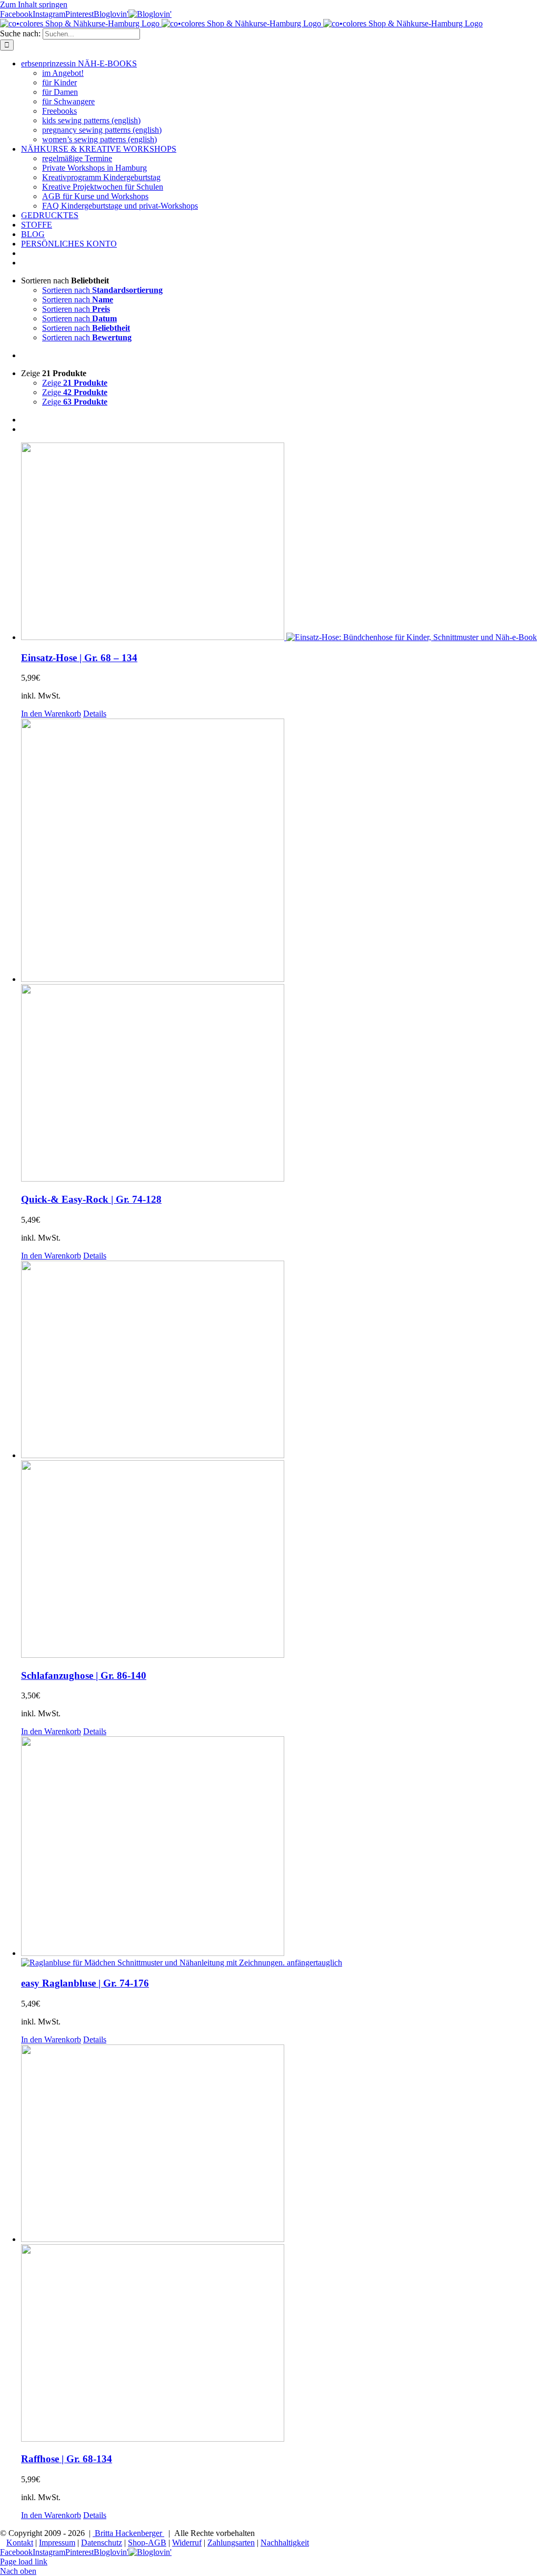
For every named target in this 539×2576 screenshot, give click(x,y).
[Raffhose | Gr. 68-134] (280, 2244)
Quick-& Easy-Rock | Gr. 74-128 (91, 1199)
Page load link (24, 2562)
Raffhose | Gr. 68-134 (67, 2459)
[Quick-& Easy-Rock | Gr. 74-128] (280, 951)
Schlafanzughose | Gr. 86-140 (84, 1675)
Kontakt (20, 2543)
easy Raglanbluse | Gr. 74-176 (85, 1983)
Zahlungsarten (231, 2543)
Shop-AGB (147, 2543)
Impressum (57, 2543)
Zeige (75, 383)
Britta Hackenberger (128, 2533)
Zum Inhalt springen (34, 4)
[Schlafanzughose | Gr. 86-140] (280, 1460)
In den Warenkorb (51, 714)
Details (95, 714)
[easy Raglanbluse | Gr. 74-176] (280, 1852)
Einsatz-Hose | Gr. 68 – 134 (79, 658)
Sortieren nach (102, 290)
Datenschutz (102, 2543)
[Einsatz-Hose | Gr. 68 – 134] (280, 542)
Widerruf (187, 2543)
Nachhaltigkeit (285, 2543)
